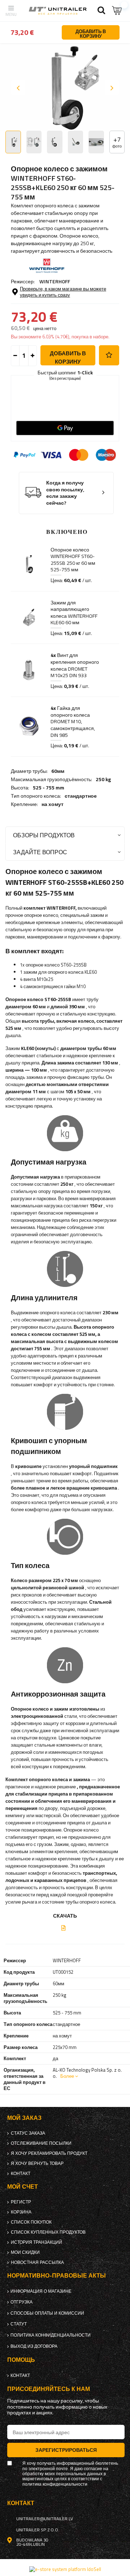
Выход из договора (34, 2346)
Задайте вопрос (40, 852)
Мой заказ (24, 2118)
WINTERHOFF (55, 281)
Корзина (21, 2212)
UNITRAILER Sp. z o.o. (38, 2530)
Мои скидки (25, 2252)
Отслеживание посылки (41, 2143)
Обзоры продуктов (44, 835)
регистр (21, 2202)
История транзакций (36, 2242)
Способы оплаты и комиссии (47, 2313)
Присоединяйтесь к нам (49, 2389)
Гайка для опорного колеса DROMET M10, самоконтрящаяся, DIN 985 (73, 721)
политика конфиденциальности (51, 2335)
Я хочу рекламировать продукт (49, 2153)
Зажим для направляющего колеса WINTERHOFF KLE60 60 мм (74, 613)
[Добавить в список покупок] (109, 355)
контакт (21, 2174)
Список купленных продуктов (48, 2232)
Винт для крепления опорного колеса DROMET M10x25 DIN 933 (75, 665)
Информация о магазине (41, 2291)
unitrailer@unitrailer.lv (45, 2519)
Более (67, 2076)
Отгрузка (21, 2302)
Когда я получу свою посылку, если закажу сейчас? (65, 493)
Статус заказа (28, 2133)
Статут (19, 2324)
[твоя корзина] (117, 11)
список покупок (31, 2222)
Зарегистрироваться (66, 2450)
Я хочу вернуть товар (37, 2163)
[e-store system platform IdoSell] (65, 2569)
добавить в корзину (68, 357)
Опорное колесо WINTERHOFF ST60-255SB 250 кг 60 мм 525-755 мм (73, 560)
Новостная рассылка (37, 2262)
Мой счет (23, 2187)
